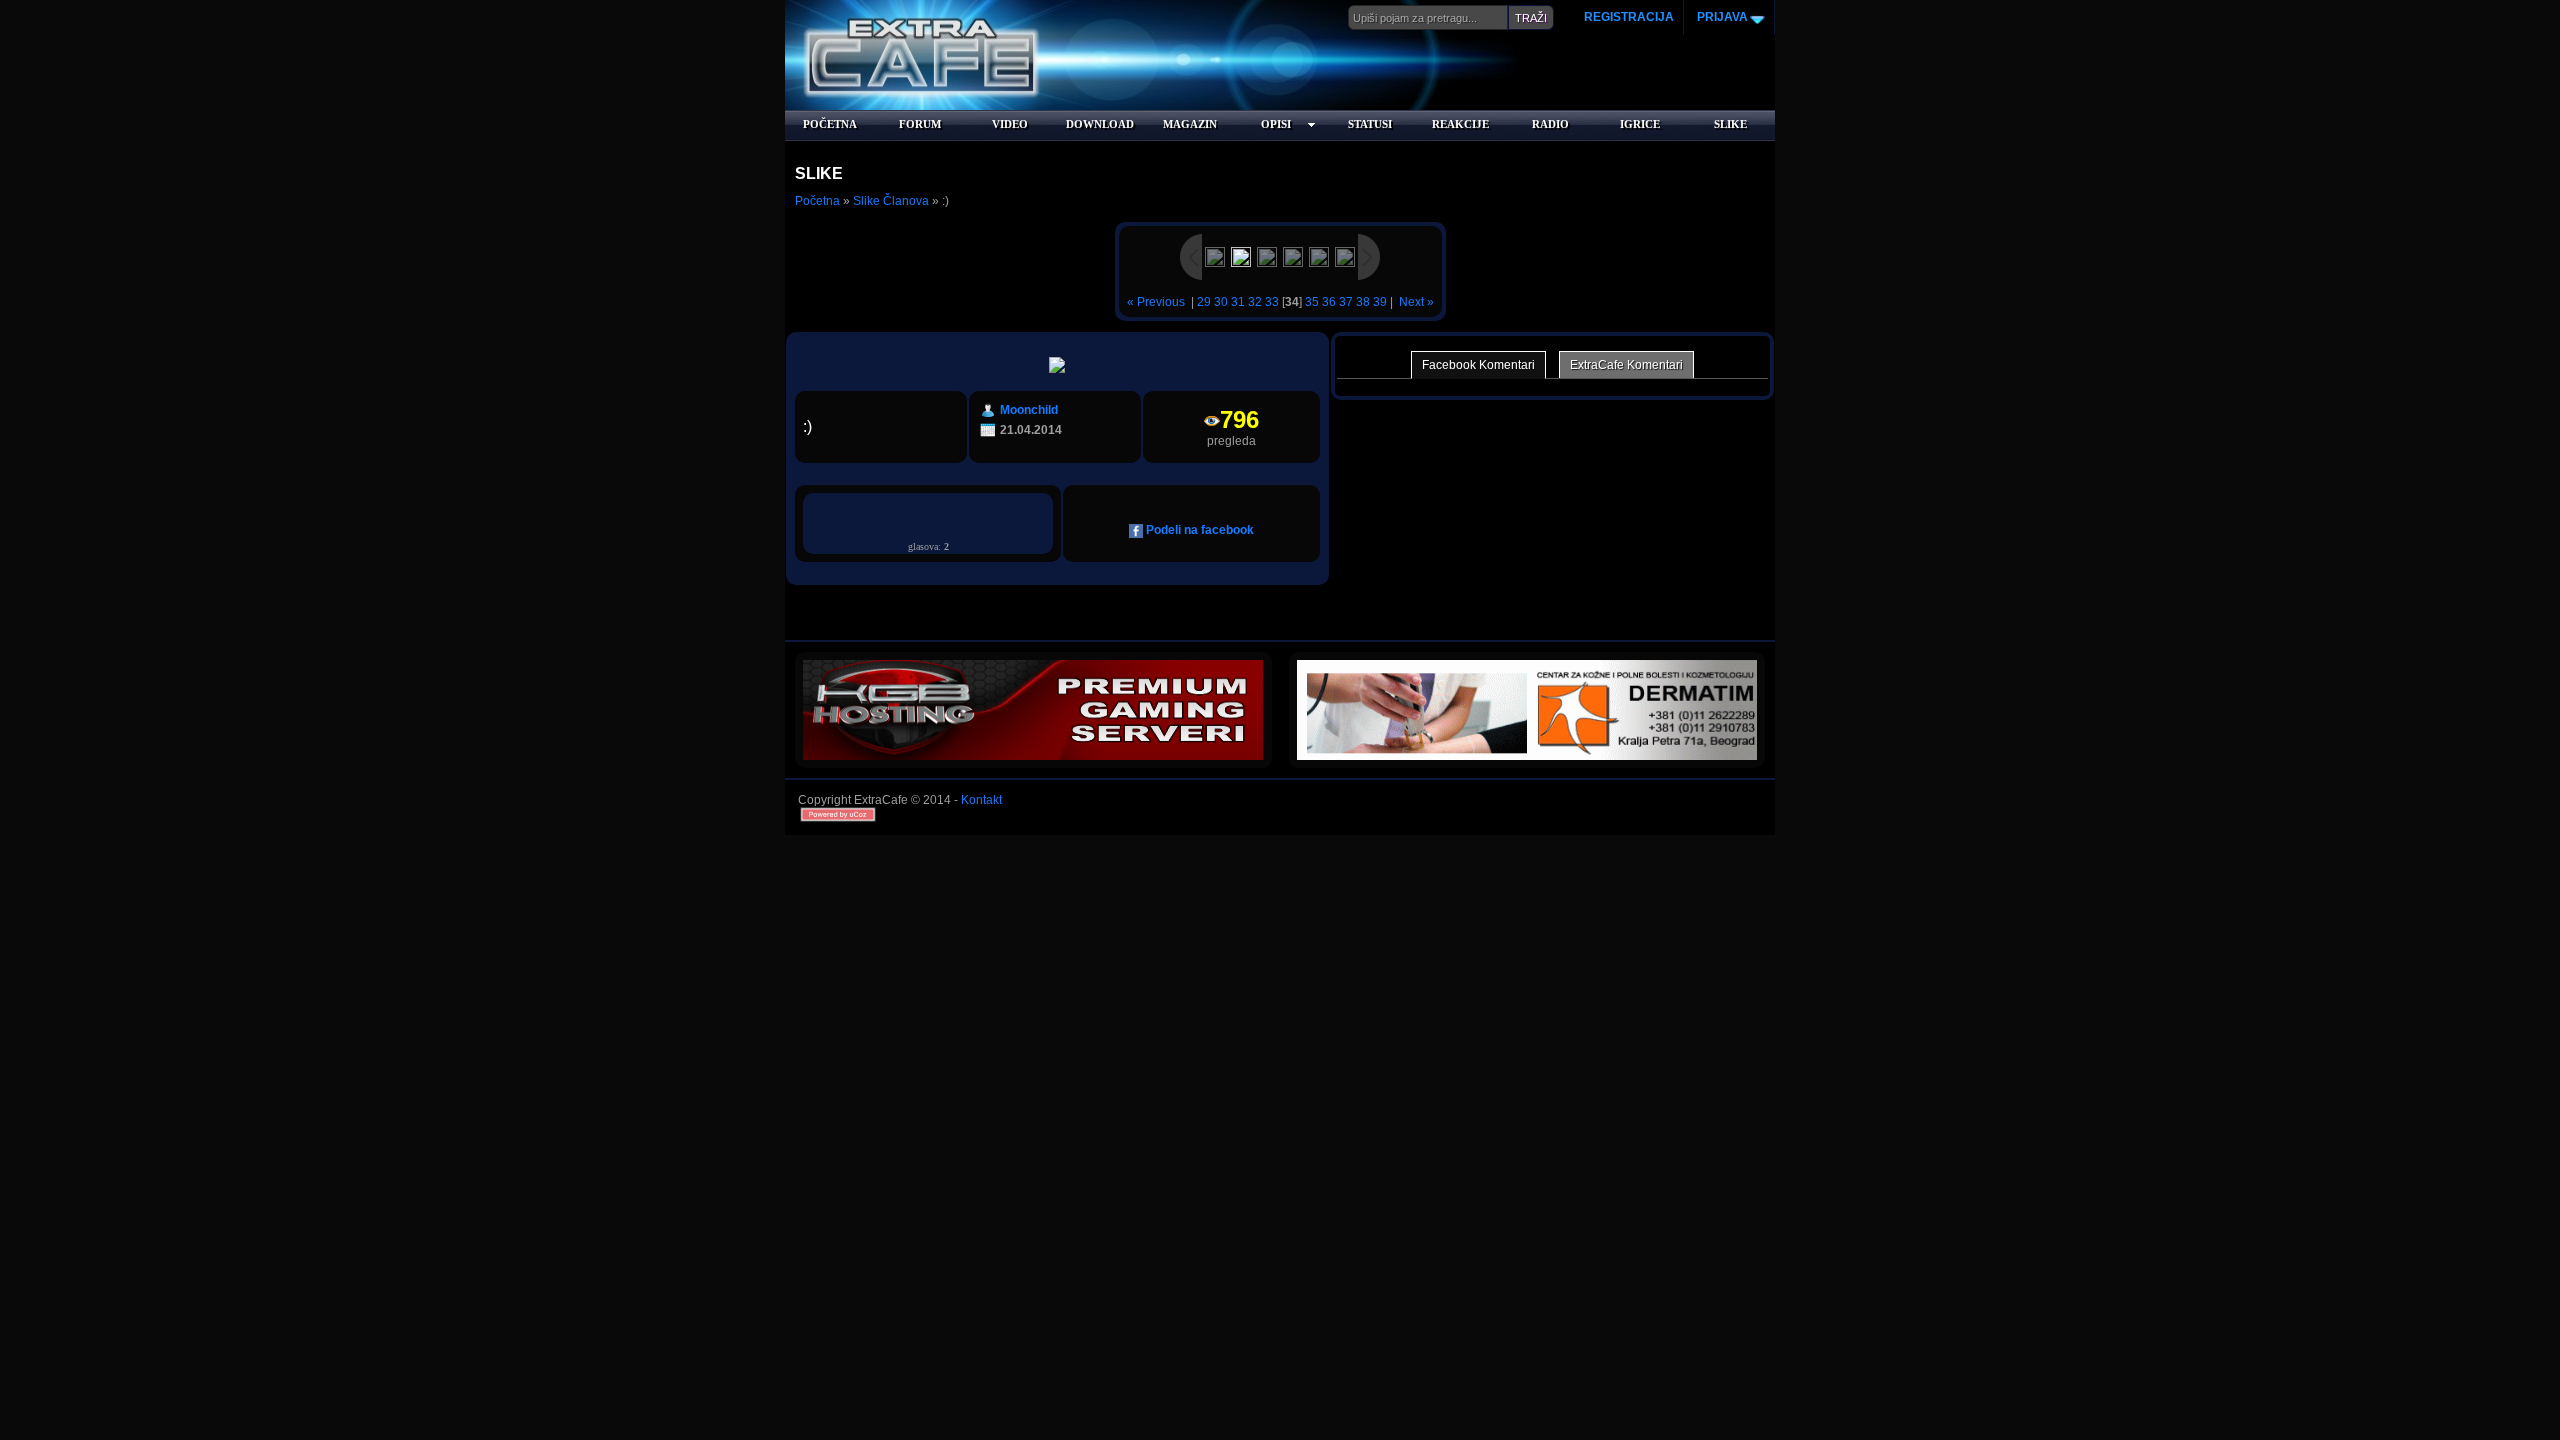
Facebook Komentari (1478, 365)
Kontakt (981, 800)
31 (1238, 302)
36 (1329, 302)
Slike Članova (891, 201)
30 (1221, 302)
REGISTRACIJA (1629, 17)
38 (1363, 302)
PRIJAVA (1721, 17)
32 (1255, 302)
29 (1204, 302)
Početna (817, 201)
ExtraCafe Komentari (1626, 365)
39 (1380, 302)
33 (1272, 302)
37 (1346, 302)
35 (1312, 302)
